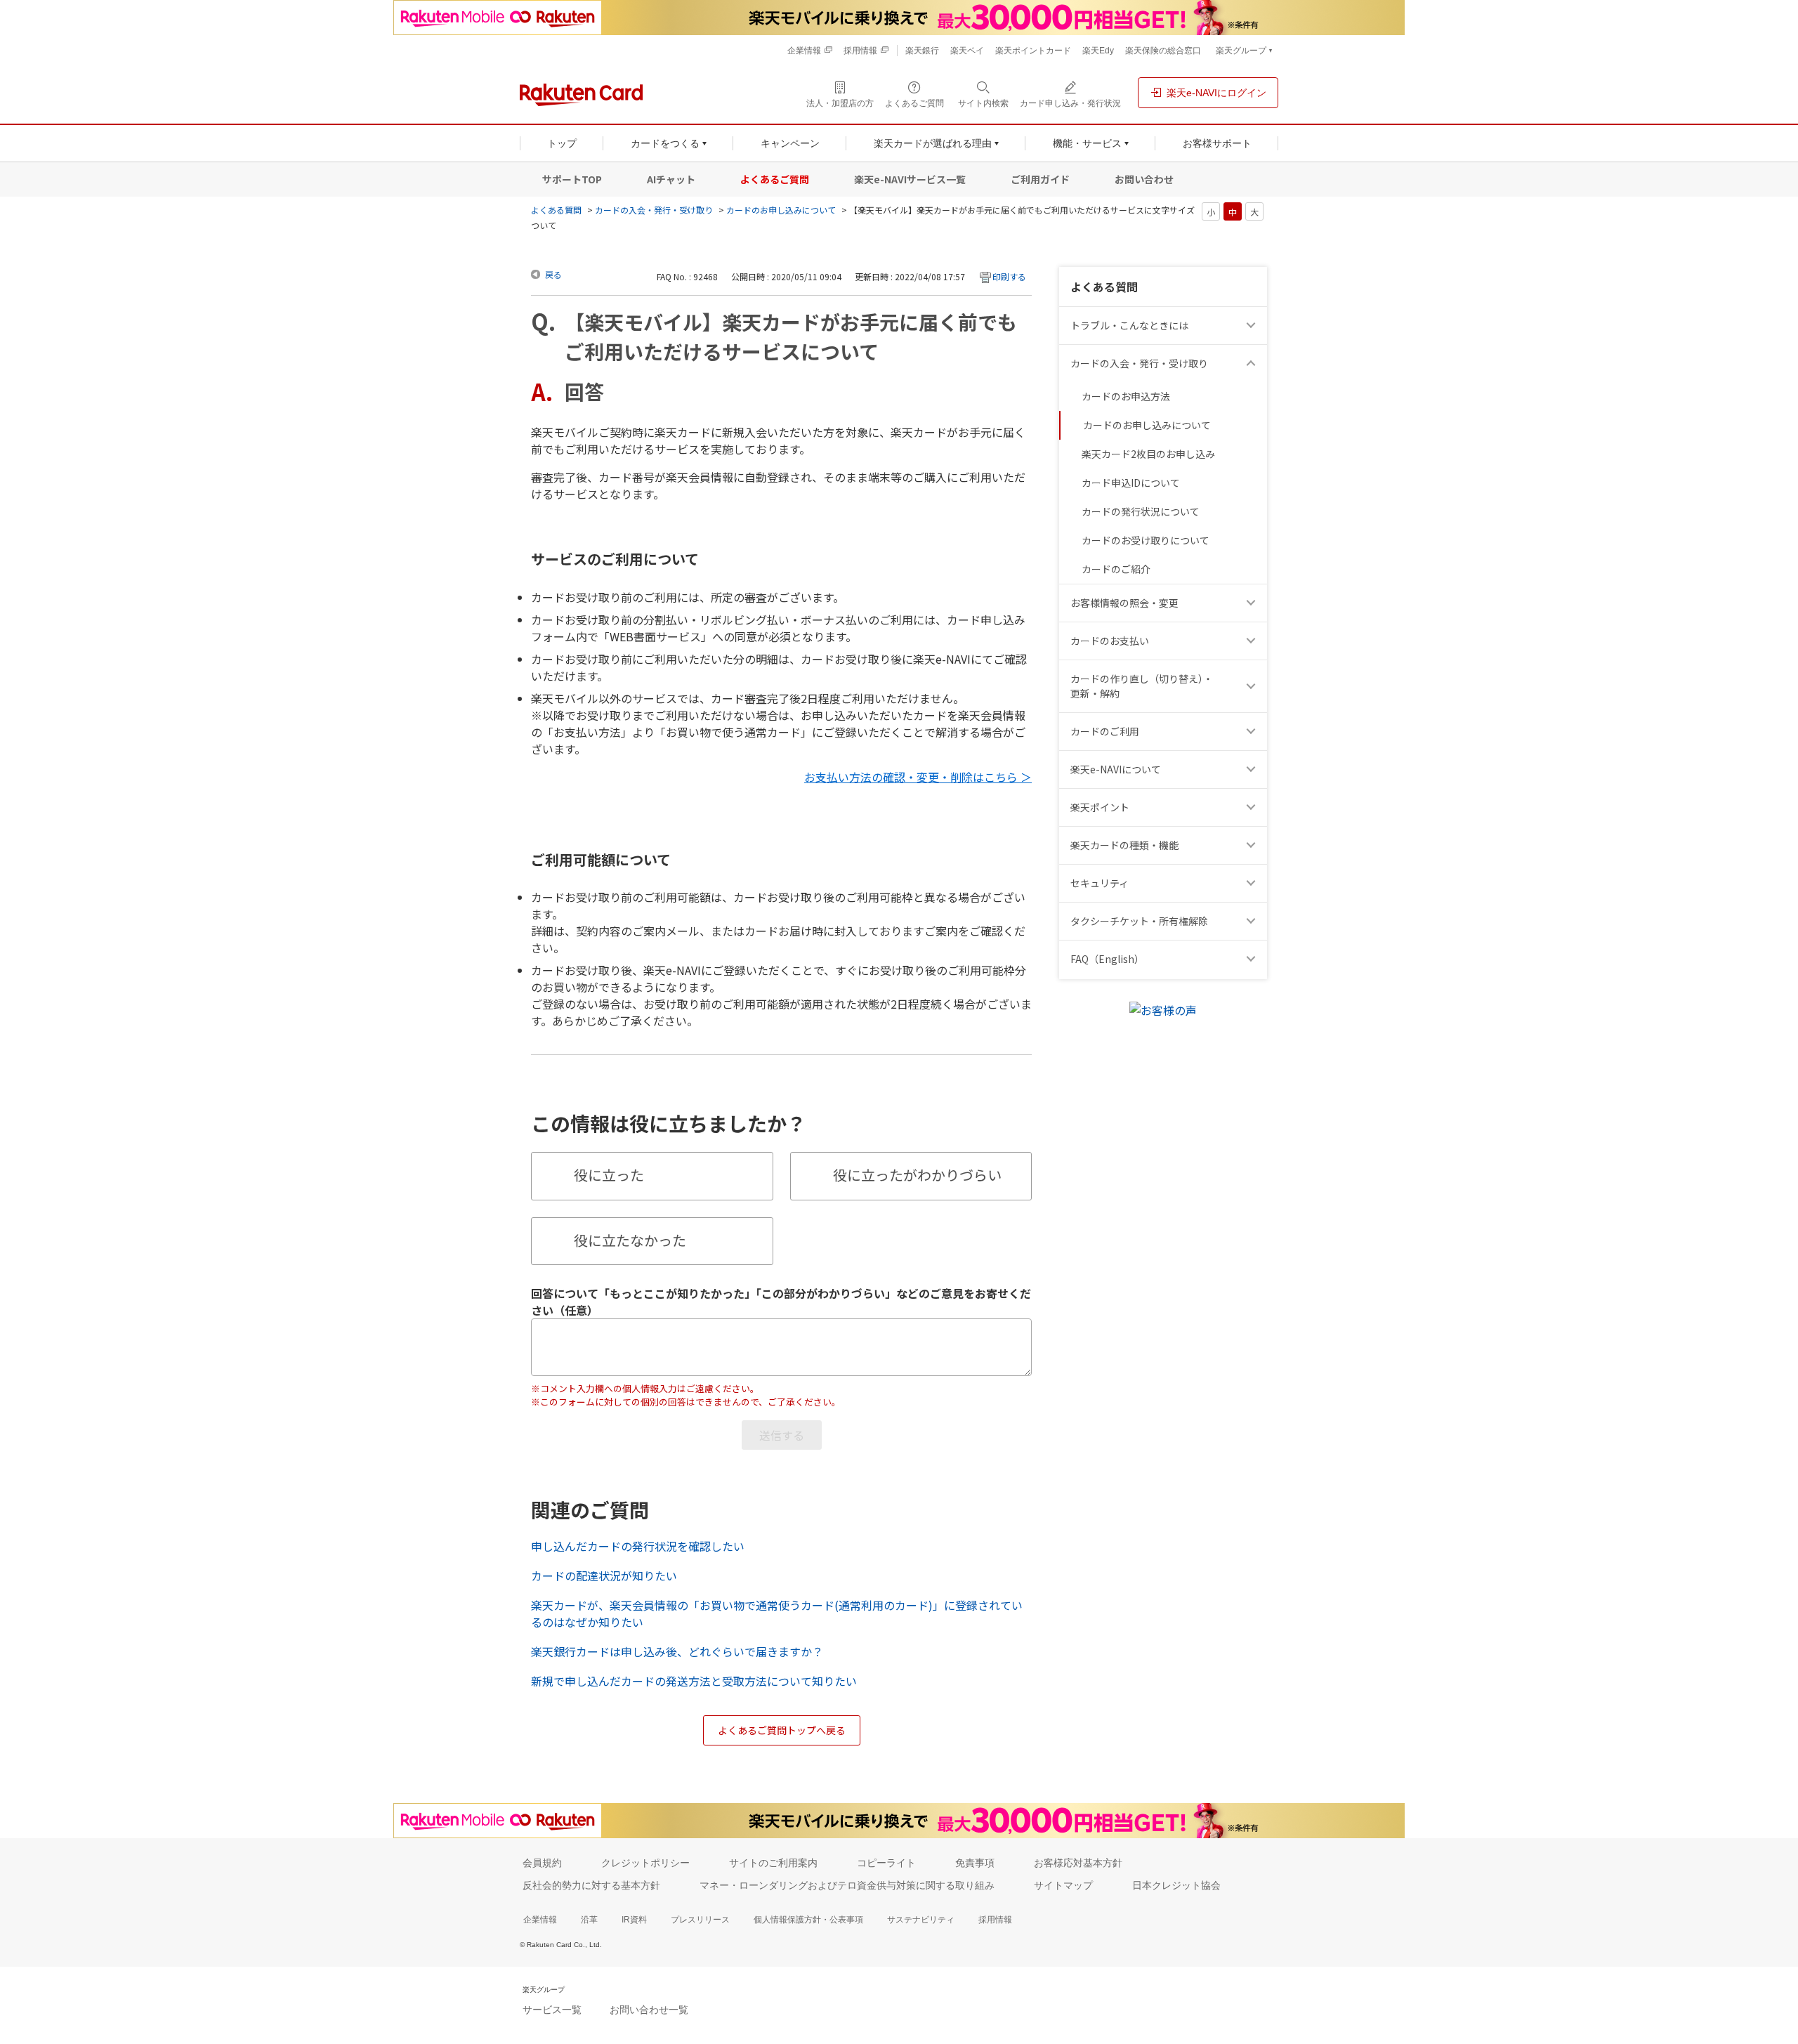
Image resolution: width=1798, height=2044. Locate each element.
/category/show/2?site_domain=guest (1253, 732)
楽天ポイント (1100, 807)
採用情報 (995, 1920)
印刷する (1009, 276)
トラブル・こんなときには (1129, 325)
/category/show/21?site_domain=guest (1253, 603)
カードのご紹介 (1116, 569)
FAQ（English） (1107, 959)
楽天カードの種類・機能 (1124, 845)
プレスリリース (700, 1920)
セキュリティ (1100, 883)
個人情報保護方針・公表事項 (808, 1920)
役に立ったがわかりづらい (917, 1175)
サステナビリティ (921, 1920)
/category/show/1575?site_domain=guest (1253, 641)
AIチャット (671, 179)
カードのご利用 (1105, 731)
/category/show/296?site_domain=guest (1253, 921)
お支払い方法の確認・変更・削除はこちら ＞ (918, 777)
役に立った (609, 1175)
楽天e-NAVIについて (1116, 769)
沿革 (589, 1920)
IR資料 (634, 1920)
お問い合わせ (1144, 179)
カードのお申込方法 (1126, 396)
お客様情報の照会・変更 (1124, 603)
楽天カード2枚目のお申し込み (1148, 454)
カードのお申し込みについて (781, 210)
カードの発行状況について (1141, 511)
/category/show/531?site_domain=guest (1253, 959)
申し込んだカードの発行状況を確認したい (638, 1546)
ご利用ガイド (1040, 179)
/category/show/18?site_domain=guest (1253, 686)
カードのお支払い (1110, 641)
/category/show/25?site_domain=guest (1253, 845)
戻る (553, 274)
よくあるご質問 (775, 179)
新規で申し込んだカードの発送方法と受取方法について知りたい (694, 1681)
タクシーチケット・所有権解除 (1139, 921)
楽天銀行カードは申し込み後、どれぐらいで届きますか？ (677, 1651)
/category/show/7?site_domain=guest (1253, 769)
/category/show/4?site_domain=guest (1253, 807)
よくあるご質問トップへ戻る (782, 1730)
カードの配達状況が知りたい (604, 1575)
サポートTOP (572, 179)
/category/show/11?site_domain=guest (1253, 326)
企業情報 (540, 1920)
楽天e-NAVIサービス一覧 (910, 179)
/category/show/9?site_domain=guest (1253, 363)
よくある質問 (556, 210)
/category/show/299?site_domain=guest (1253, 883)
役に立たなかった (630, 1240)
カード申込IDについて (1131, 483)
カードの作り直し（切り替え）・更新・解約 (1142, 686)
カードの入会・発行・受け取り (654, 210)
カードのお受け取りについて (1146, 540)
